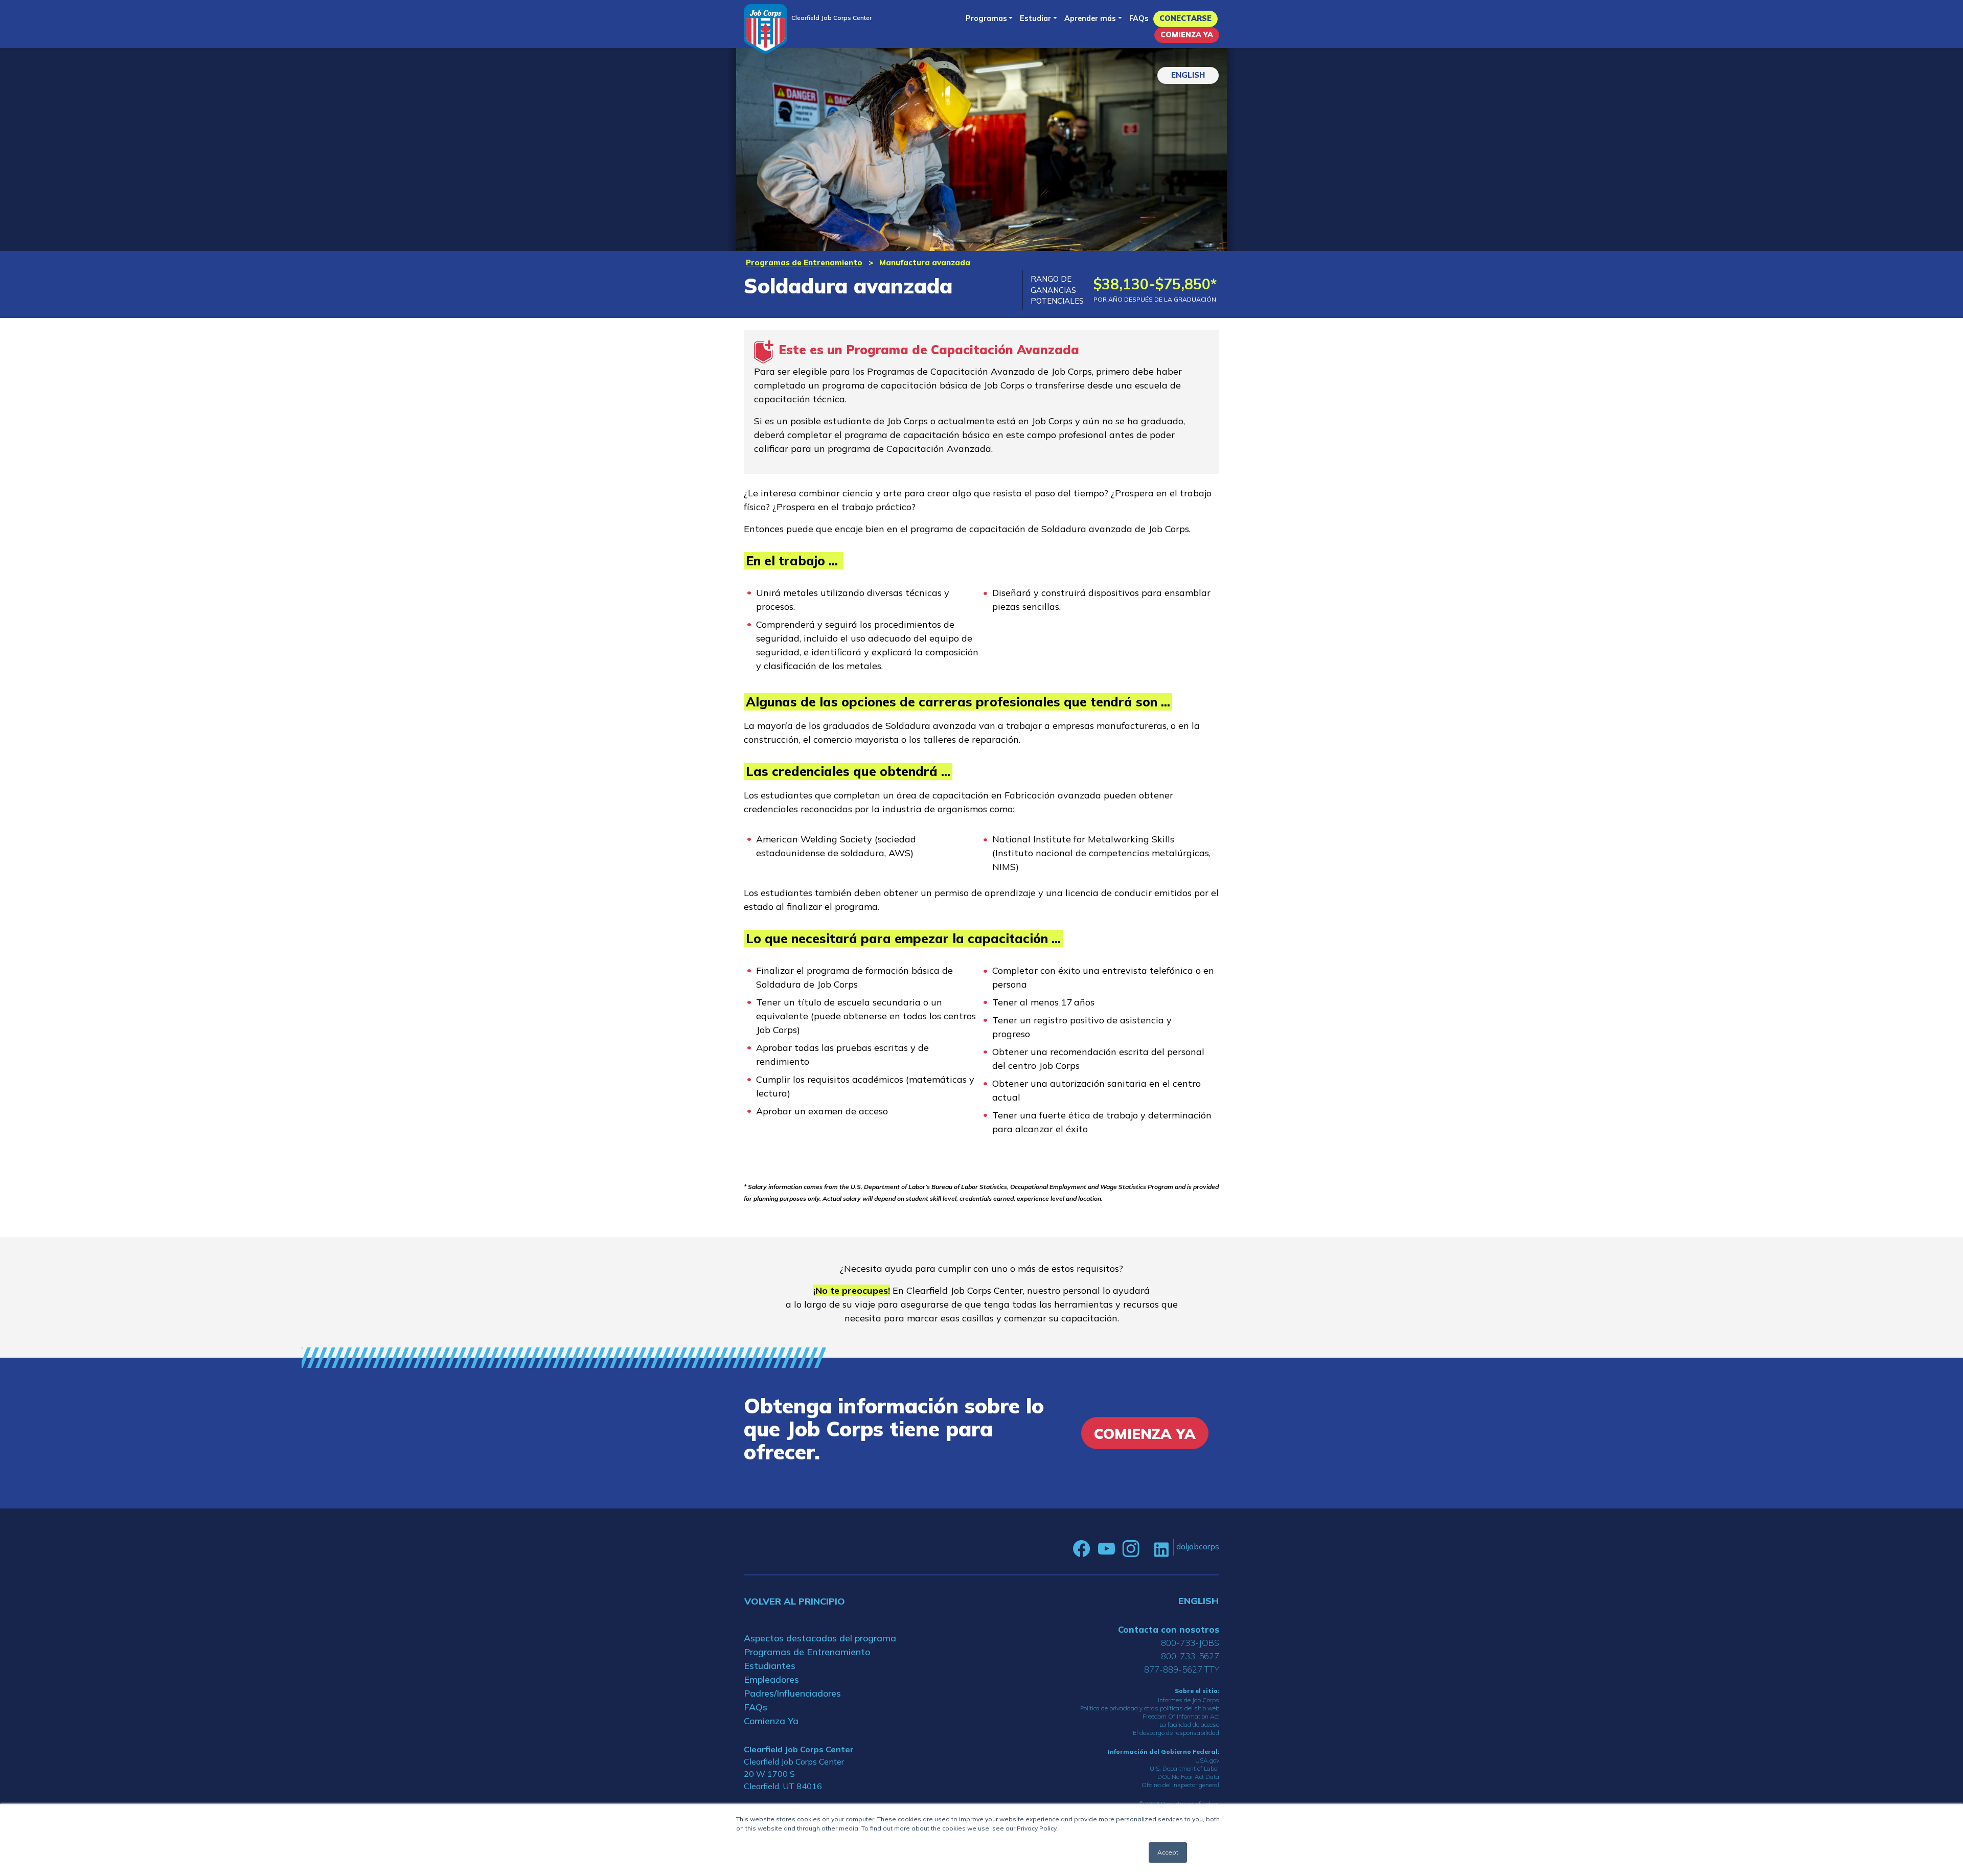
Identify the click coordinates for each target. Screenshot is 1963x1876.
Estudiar (1035, 18)
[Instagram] (1131, 1549)
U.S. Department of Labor (1184, 1768)
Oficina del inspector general (1180, 1785)
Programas (986, 18)
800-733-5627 (1190, 1656)
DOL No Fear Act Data (1188, 1777)
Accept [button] (1168, 1852)
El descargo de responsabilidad (1176, 1733)
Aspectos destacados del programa (820, 1638)
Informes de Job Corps (1189, 1700)
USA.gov (1207, 1760)
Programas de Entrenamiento (804, 262)
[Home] (766, 29)
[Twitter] (1147, 1549)
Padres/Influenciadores (792, 1693)
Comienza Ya (1187, 35)
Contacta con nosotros (1169, 1629)
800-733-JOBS (1190, 1643)
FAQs (1139, 18)
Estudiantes (770, 1666)
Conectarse (1185, 18)
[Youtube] (1106, 1549)
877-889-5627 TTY (1182, 1669)
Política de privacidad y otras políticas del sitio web (1150, 1708)
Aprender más (1090, 18)
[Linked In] (1161, 1549)
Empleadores (771, 1679)
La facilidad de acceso (1189, 1724)
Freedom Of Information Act (1181, 1716)
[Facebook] (1082, 1549)
